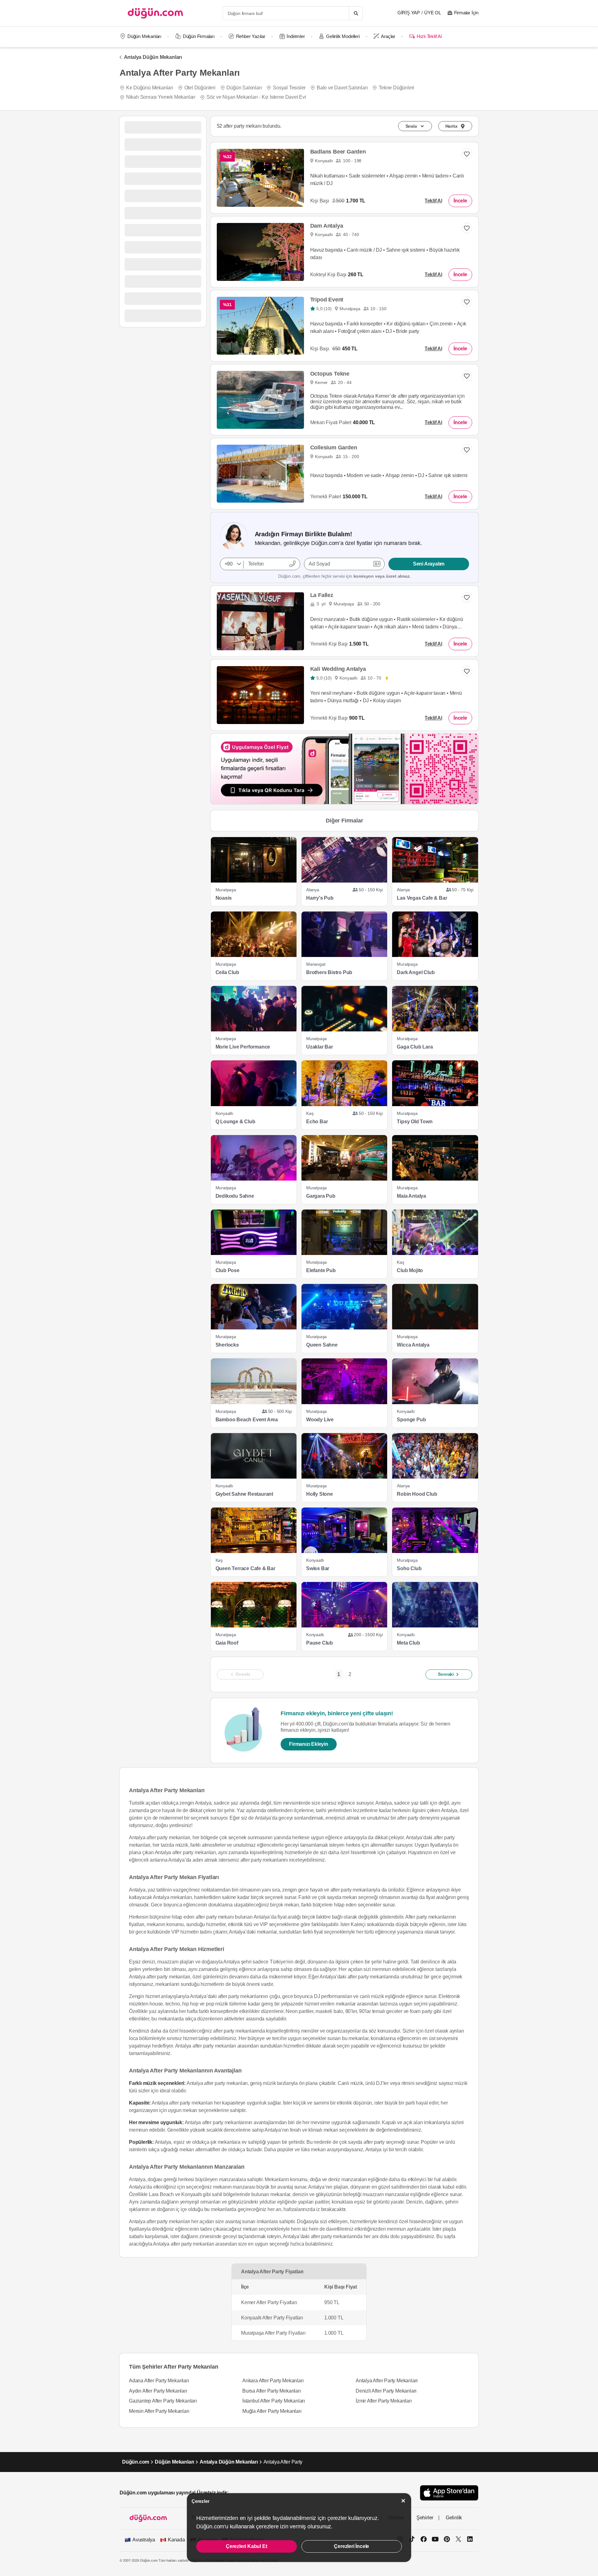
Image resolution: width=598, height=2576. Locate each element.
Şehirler (425, 2518)
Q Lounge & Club (235, 1122)
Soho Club (409, 1568)
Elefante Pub (321, 1270)
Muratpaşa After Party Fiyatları (273, 2333)
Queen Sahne (322, 1345)
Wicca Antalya (413, 1345)
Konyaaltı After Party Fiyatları (272, 2318)
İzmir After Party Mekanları (384, 2401)
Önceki (243, 1674)
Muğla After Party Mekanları (272, 2411)
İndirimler (296, 36)
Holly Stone (320, 1494)
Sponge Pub (411, 1420)
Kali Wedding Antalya (338, 669)
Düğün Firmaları (199, 36)
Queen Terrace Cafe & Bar (245, 1568)
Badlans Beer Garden (338, 152)
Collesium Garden (334, 447)
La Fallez (322, 595)
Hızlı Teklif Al (429, 36)
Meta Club (408, 1643)
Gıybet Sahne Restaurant (244, 1494)
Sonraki (446, 1674)
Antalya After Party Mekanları (387, 2381)
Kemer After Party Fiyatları (269, 2302)
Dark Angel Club (416, 972)
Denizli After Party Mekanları (386, 2391)
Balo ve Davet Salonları (342, 88)
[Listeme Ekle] (467, 450)
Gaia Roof (227, 1643)
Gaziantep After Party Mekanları (163, 2401)
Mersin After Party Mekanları (159, 2411)
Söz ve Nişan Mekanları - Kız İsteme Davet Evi (256, 97)
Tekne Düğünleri (396, 88)
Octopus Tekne (330, 374)
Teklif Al (433, 201)
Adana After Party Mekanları (159, 2381)
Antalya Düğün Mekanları (153, 57)
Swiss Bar (318, 1568)
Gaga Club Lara (415, 1047)
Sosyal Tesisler (289, 88)
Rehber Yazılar (251, 36)
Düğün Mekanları (144, 36)
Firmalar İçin (466, 13)
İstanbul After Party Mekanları (274, 2401)
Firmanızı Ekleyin (309, 1744)
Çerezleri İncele (351, 2546)
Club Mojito (410, 1270)
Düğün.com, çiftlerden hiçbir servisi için (344, 576)
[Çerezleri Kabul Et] (403, 2501)
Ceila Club (227, 972)
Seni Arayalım (429, 564)
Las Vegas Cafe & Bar (422, 898)
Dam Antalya (327, 226)
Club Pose (228, 1270)
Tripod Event (327, 300)
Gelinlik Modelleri (343, 36)
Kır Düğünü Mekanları (150, 88)
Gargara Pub (321, 1196)
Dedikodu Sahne (235, 1196)
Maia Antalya (411, 1196)
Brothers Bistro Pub (329, 972)
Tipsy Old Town (415, 1122)
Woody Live (320, 1420)
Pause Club (320, 1643)
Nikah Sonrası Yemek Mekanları (161, 97)
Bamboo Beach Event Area (247, 1420)
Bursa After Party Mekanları (272, 2391)
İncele (460, 201)
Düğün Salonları (244, 88)
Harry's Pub (320, 898)
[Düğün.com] (155, 13)
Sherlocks (227, 1345)
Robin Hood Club (417, 1494)
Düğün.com (136, 2462)
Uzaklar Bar (320, 1047)
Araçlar (388, 36)
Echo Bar (317, 1122)
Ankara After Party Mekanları (273, 2381)
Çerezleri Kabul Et (246, 2546)
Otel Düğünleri (200, 88)
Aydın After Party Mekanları (158, 2391)
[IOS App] (449, 2493)
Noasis (224, 898)
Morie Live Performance (243, 1047)
